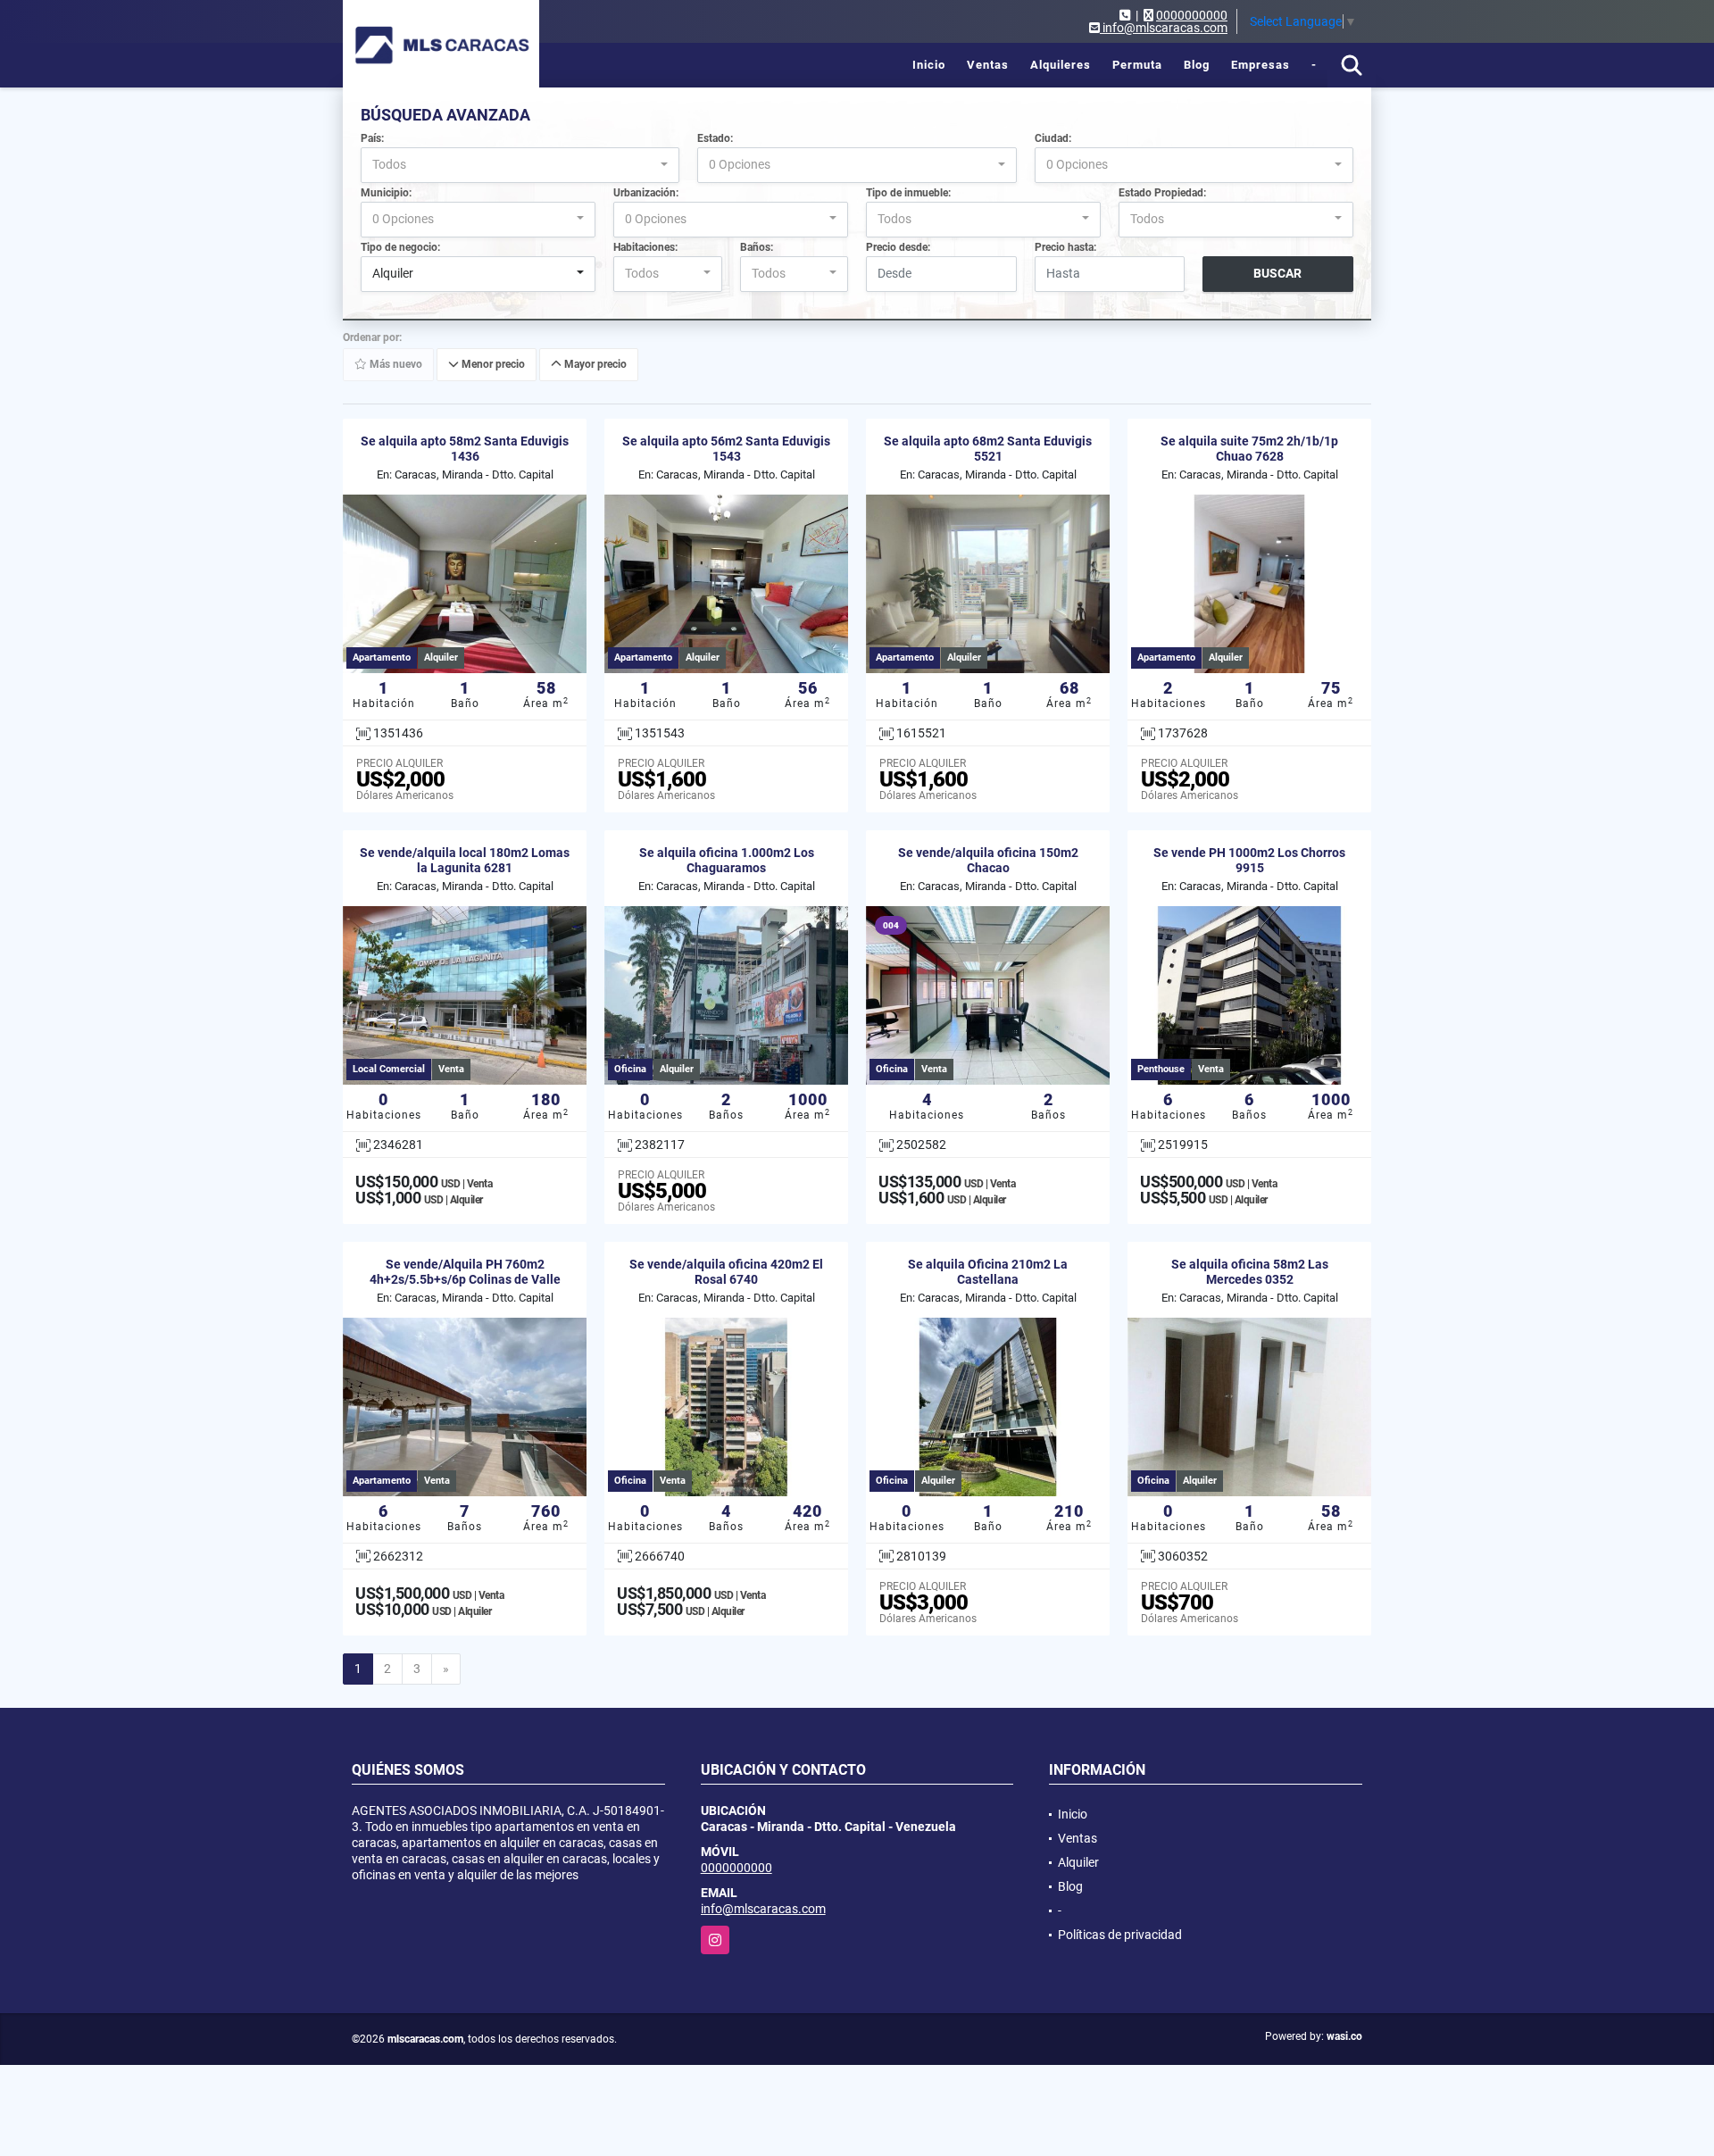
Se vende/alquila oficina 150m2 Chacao (988, 860)
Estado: (715, 138)
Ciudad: (1053, 138)
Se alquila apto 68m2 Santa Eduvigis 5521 (988, 449)
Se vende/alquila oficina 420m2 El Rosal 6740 (726, 1272)
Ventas (988, 65)
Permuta (1137, 65)
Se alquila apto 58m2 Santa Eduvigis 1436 (465, 449)
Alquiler (1078, 1862)
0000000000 (1192, 15)
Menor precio (492, 364)
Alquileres (1061, 65)
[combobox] (520, 165)
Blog (1197, 65)
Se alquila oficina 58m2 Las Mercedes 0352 (1250, 1272)
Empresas (1261, 65)
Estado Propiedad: (1162, 193)
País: (372, 138)
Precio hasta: (1065, 247)
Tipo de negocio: (400, 247)
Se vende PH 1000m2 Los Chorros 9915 (1249, 860)
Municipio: (386, 193)
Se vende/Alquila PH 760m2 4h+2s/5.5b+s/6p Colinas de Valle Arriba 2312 (465, 1279)
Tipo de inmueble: (908, 193)
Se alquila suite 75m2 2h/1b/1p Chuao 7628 (1249, 449)
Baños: (757, 247)
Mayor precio (594, 364)
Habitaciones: (645, 247)
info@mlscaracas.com (763, 1909)
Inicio (929, 65)
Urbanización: (646, 193)
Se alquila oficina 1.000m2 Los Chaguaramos (727, 860)
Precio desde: (898, 247)
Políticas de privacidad (1120, 1935)
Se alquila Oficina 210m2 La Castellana (988, 1272)
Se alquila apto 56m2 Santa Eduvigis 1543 (726, 449)
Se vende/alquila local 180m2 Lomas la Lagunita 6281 (465, 860)
